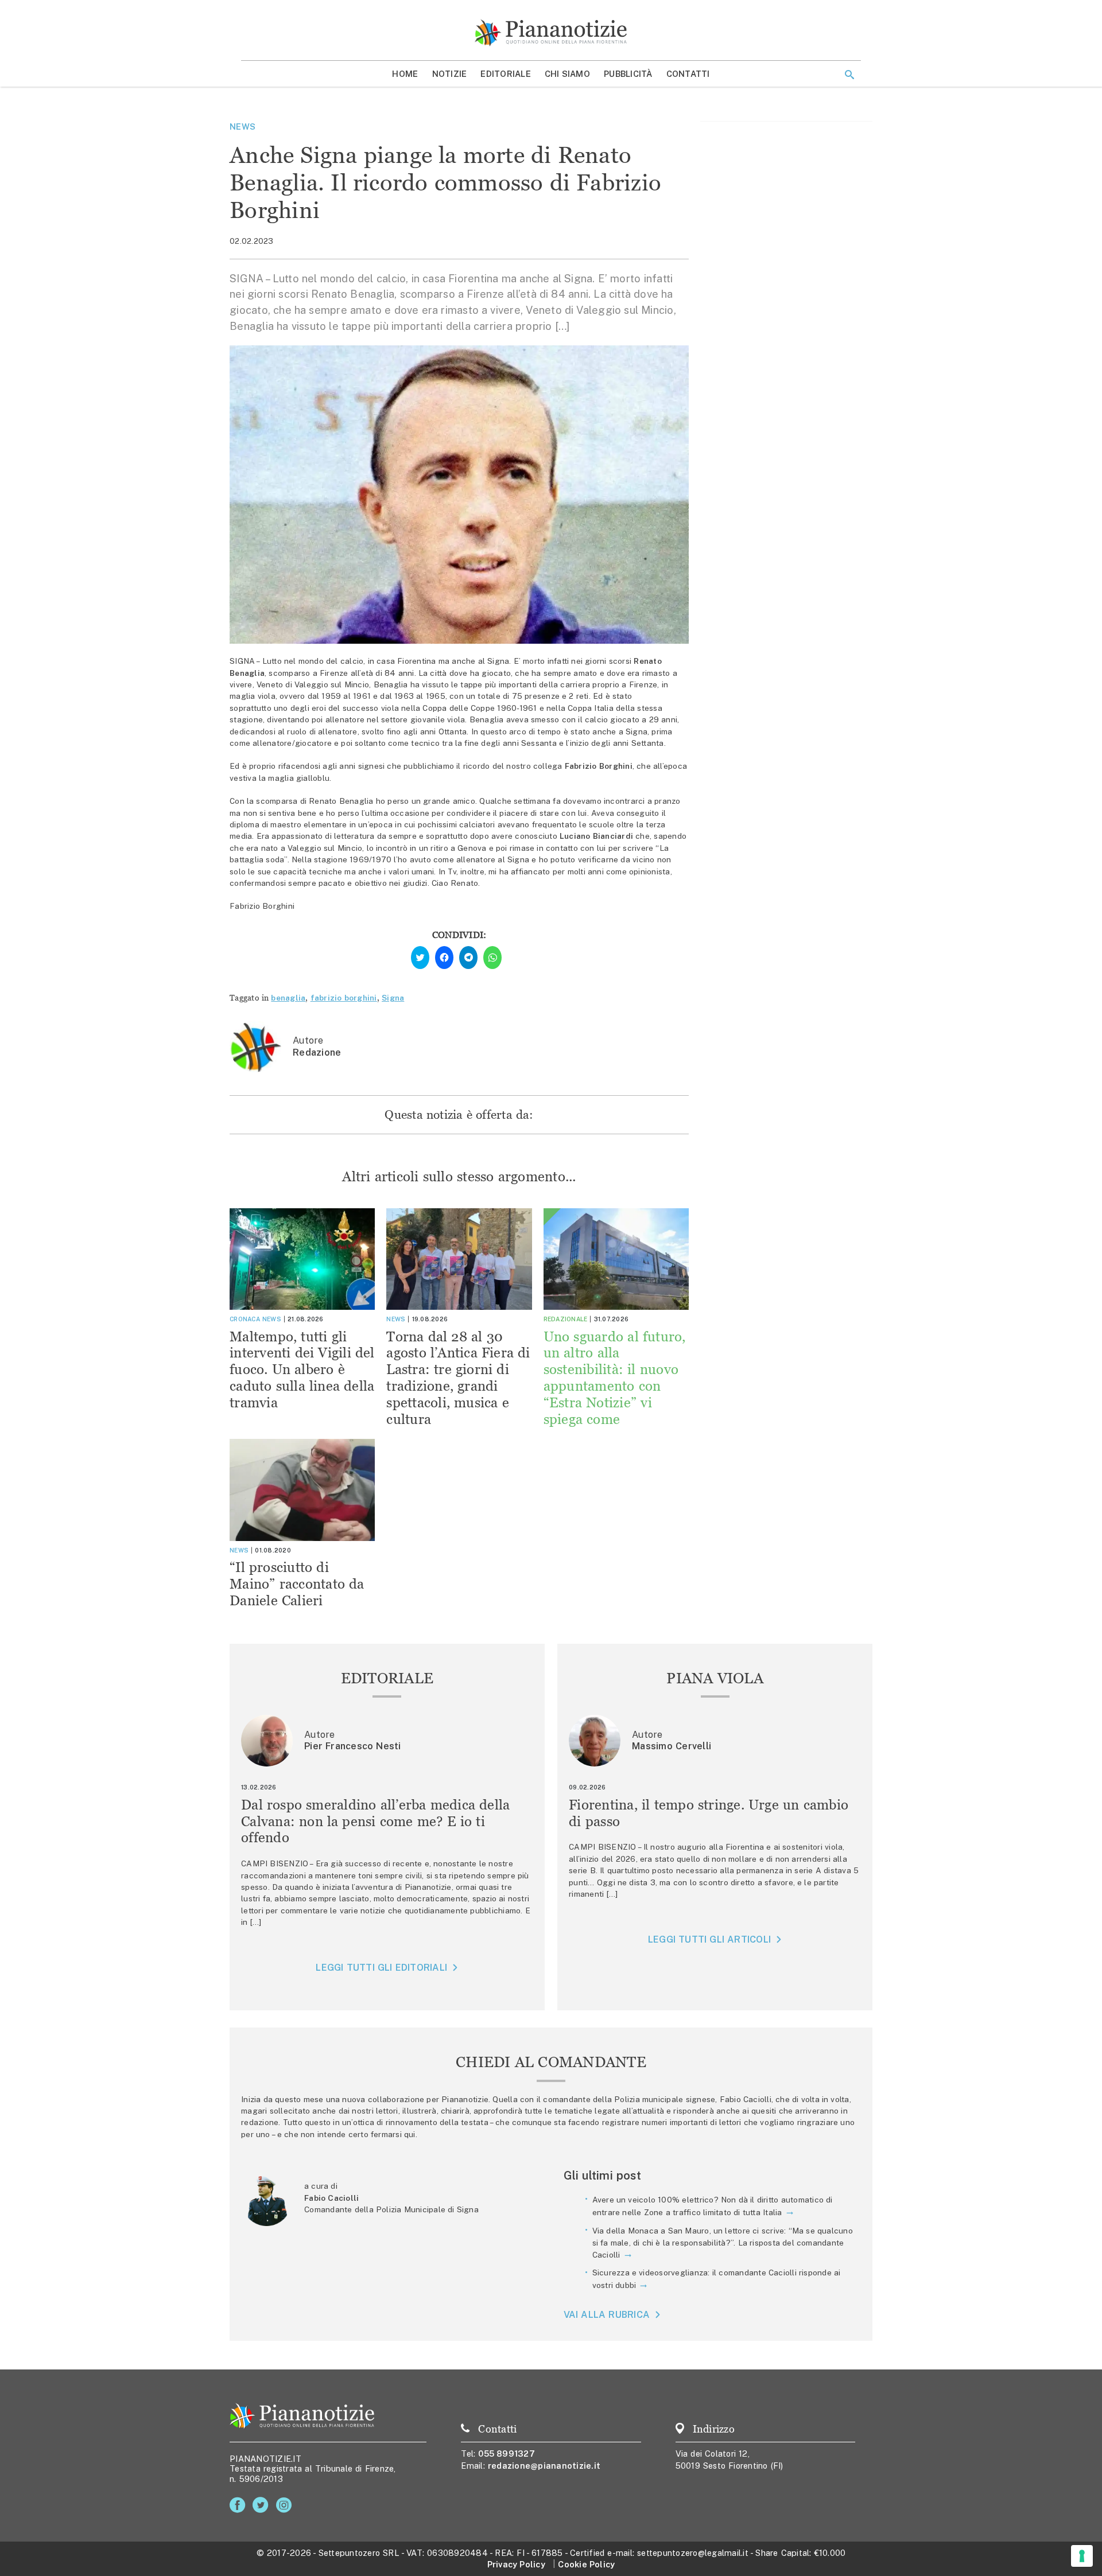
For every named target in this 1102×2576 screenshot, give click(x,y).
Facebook (240, 2505)
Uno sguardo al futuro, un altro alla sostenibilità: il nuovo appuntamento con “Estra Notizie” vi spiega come (615, 1378)
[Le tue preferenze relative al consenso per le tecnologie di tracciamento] (1082, 2556)
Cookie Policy (586, 2564)
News (242, 127)
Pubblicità (628, 74)
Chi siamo (567, 74)
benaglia (288, 998)
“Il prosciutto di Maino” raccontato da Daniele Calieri (297, 1584)
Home (405, 74)
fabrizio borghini (344, 998)
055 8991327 (507, 2454)
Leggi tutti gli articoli (709, 1939)
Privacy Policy (516, 2564)
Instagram (286, 2505)
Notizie (450, 74)
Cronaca (245, 1319)
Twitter (263, 2505)
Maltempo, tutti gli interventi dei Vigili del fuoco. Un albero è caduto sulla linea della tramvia (302, 1369)
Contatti (688, 74)
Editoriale (506, 74)
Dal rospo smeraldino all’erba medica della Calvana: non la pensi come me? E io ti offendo (376, 1821)
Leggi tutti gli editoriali (381, 1968)
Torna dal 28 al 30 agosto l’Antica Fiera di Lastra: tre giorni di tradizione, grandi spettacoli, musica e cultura (458, 1378)
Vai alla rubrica (607, 2315)
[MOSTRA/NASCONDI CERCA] (849, 75)
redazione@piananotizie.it (544, 2466)
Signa (393, 998)
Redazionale (566, 1319)
